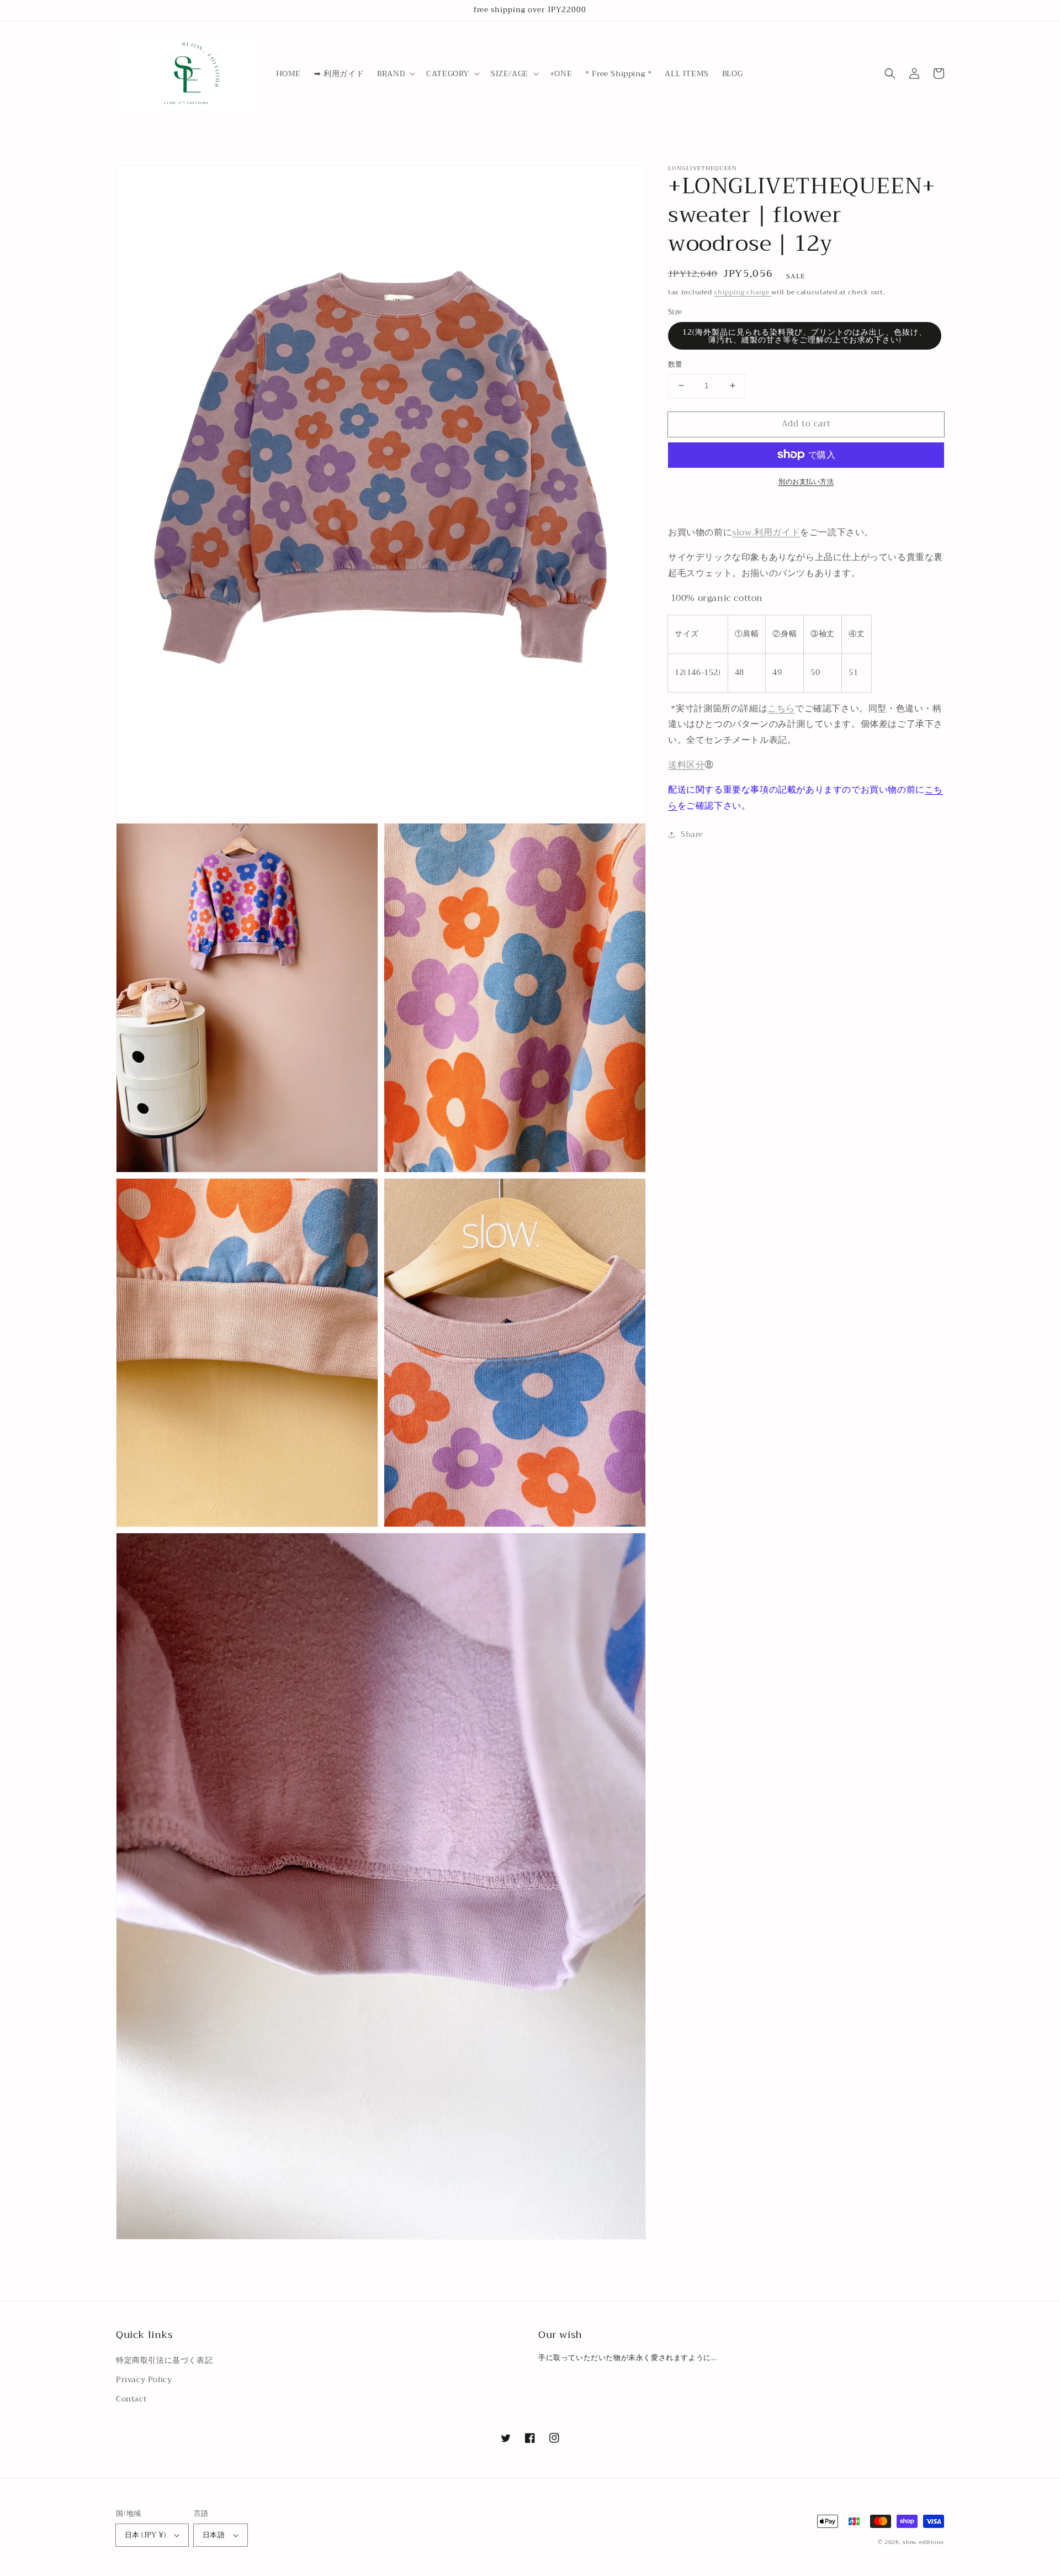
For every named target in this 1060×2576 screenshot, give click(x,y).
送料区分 (686, 765)
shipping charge (743, 292)
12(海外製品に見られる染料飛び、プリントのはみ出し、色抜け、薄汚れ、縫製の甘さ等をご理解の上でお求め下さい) (805, 336)
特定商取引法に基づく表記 (164, 2360)
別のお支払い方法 (806, 481)
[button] (395, 73)
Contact (131, 2399)
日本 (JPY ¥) (145, 2535)
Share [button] (692, 834)
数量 (675, 365)
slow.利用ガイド (766, 532)
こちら (781, 708)
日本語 (214, 2535)
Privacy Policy (144, 2379)
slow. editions (923, 2542)
